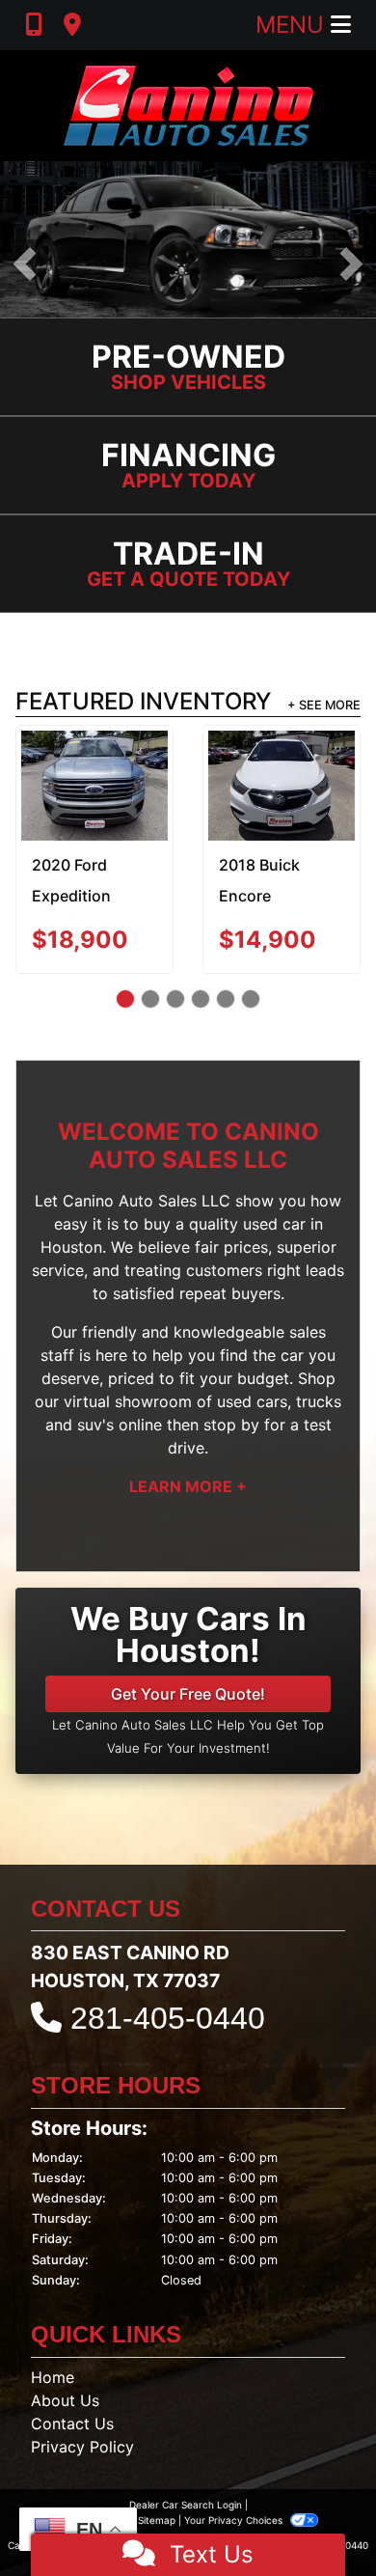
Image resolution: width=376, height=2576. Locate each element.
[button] (25, 264)
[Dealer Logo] (188, 106)
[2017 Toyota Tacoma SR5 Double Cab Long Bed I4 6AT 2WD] (95, 775)
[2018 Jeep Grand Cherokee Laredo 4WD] (282, 784)
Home (53, 2374)
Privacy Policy (82, 2444)
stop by (231, 1422)
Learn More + (188, 1483)
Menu (293, 25)
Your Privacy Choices (235, 2517)
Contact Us (72, 2421)
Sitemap (157, 2517)
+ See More (324, 706)
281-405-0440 (168, 2015)
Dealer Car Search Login (186, 2502)
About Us (65, 2397)
